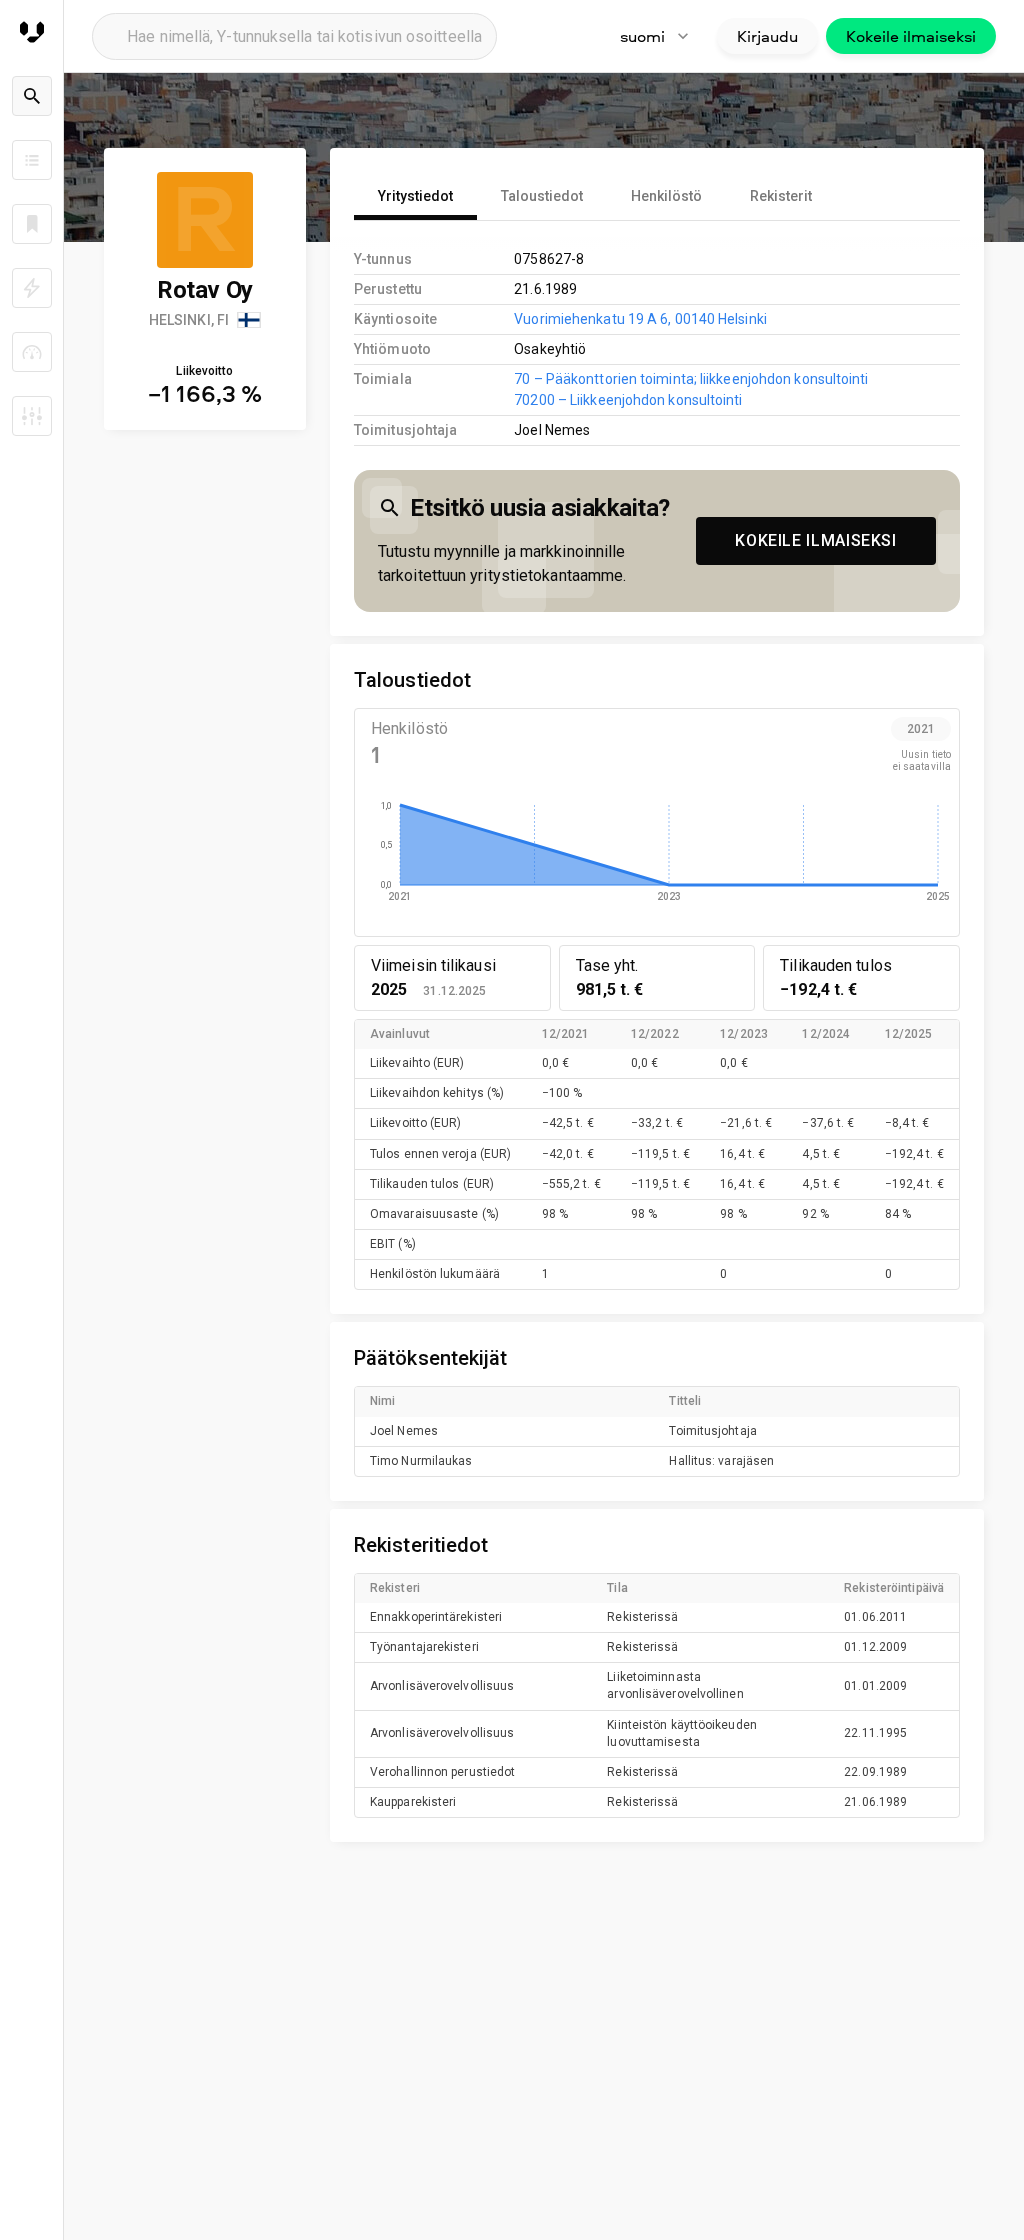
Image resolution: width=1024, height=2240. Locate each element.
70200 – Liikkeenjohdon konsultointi (628, 400)
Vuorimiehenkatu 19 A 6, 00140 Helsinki (640, 319)
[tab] (415, 196)
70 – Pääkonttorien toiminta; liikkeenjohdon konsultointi (691, 379)
